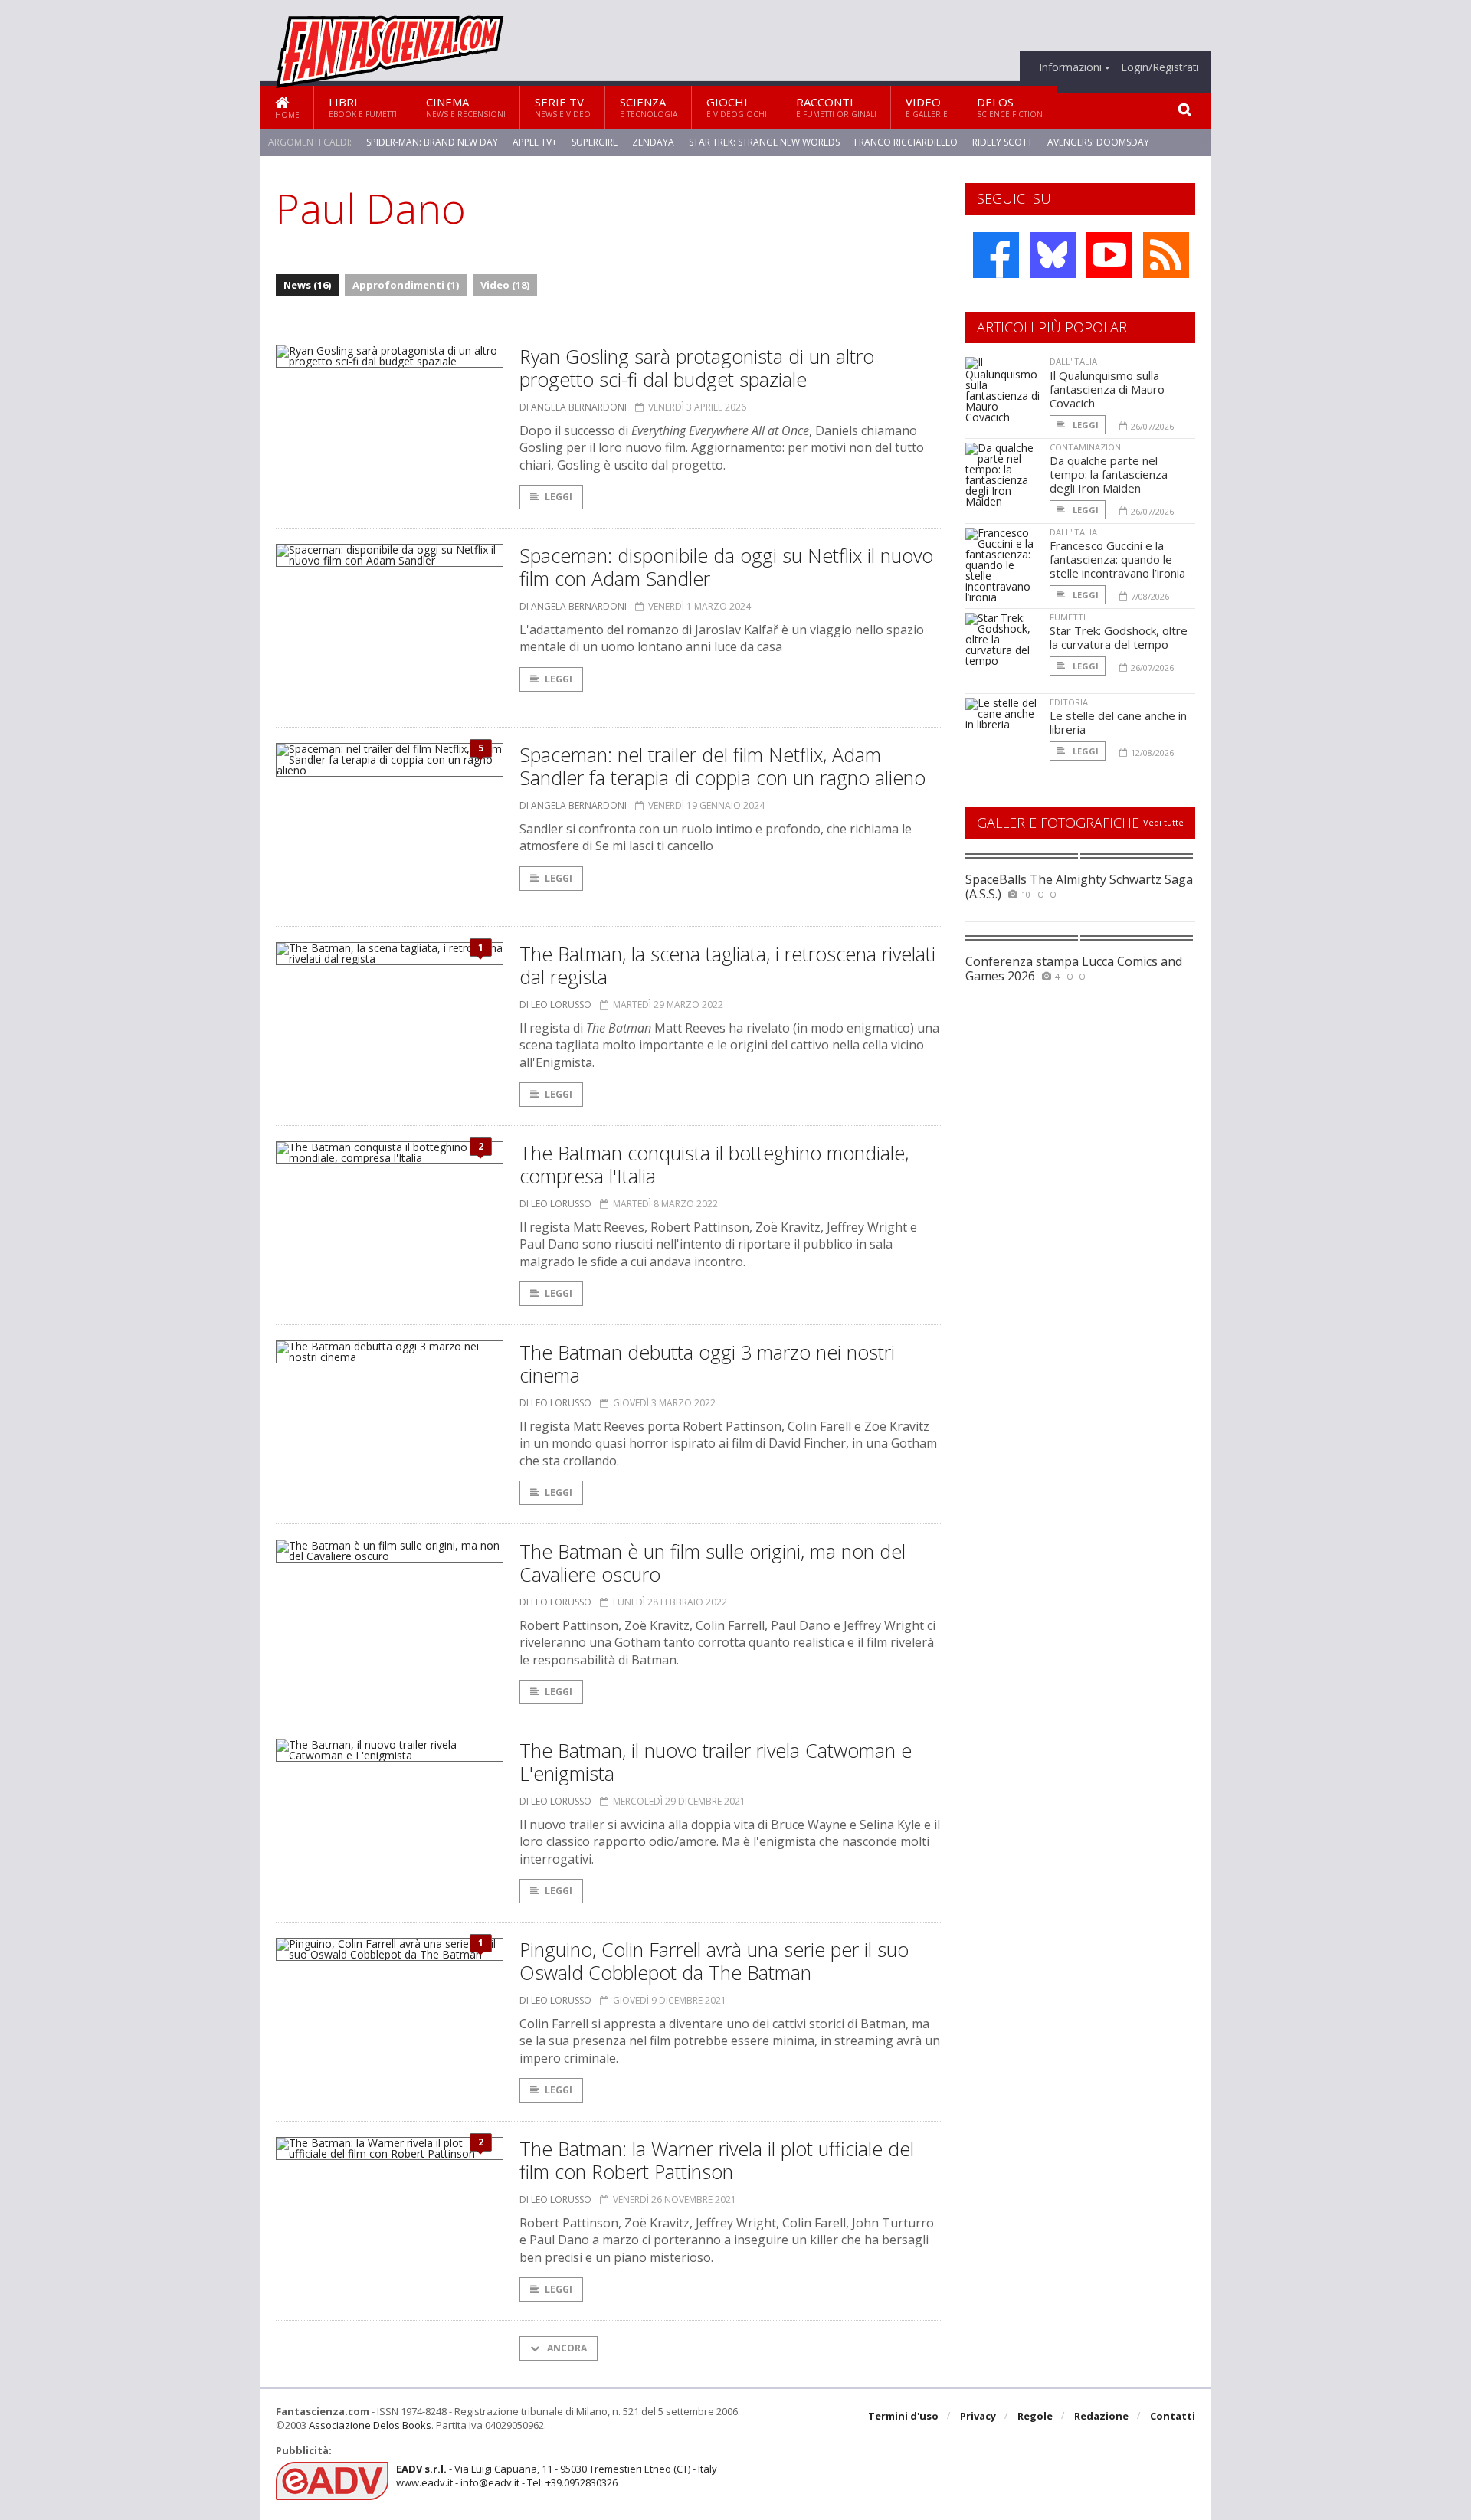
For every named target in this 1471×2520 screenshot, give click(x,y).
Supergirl (595, 142)
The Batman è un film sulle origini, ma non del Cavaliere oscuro (713, 1563)
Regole (1035, 2416)
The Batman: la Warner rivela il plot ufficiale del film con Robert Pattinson (717, 2160)
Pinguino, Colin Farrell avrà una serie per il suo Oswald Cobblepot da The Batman (714, 1961)
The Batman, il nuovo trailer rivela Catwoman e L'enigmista (716, 1762)
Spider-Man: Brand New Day (432, 142)
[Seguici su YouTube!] (1109, 255)
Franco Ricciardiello (906, 142)
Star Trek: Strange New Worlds (764, 142)
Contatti (1173, 2416)
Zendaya (653, 142)
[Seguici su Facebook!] (996, 255)
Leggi (559, 497)
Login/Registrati (1160, 67)
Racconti (836, 107)
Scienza (649, 107)
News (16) (307, 285)
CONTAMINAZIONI (1086, 447)
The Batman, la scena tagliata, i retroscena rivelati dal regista (727, 965)
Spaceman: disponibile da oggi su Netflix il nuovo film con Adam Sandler (726, 567)
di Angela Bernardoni (573, 407)
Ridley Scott (1003, 142)
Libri (363, 107)
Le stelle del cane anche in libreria (1118, 722)
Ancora (566, 2348)
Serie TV (563, 107)
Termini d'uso (903, 2416)
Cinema (466, 107)
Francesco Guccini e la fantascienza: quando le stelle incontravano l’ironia (1117, 559)
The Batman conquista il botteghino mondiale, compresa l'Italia (714, 1164)
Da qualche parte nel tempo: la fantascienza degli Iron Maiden (1109, 474)
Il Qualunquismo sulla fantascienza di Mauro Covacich (1107, 389)
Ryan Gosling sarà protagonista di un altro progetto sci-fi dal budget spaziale (697, 368)
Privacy (978, 2416)
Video (927, 107)
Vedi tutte (1163, 822)
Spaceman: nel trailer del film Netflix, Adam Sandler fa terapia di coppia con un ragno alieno (722, 766)
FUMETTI (1068, 617)
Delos (1010, 107)
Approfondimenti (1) (406, 285)
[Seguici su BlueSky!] (1053, 255)
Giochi (737, 107)
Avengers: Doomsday (1098, 142)
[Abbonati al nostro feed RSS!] (1166, 255)
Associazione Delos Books (370, 2425)
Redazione (1101, 2416)
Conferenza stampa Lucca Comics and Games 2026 (1074, 969)
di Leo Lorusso (555, 1005)
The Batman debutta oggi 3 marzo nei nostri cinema (707, 1363)
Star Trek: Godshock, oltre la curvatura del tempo (1119, 637)
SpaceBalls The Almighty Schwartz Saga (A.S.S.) (1079, 887)
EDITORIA (1069, 702)
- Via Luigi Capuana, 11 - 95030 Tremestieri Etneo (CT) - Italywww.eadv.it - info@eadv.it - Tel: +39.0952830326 (557, 2476)
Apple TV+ (535, 142)
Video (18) (505, 285)
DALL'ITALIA (1073, 361)
